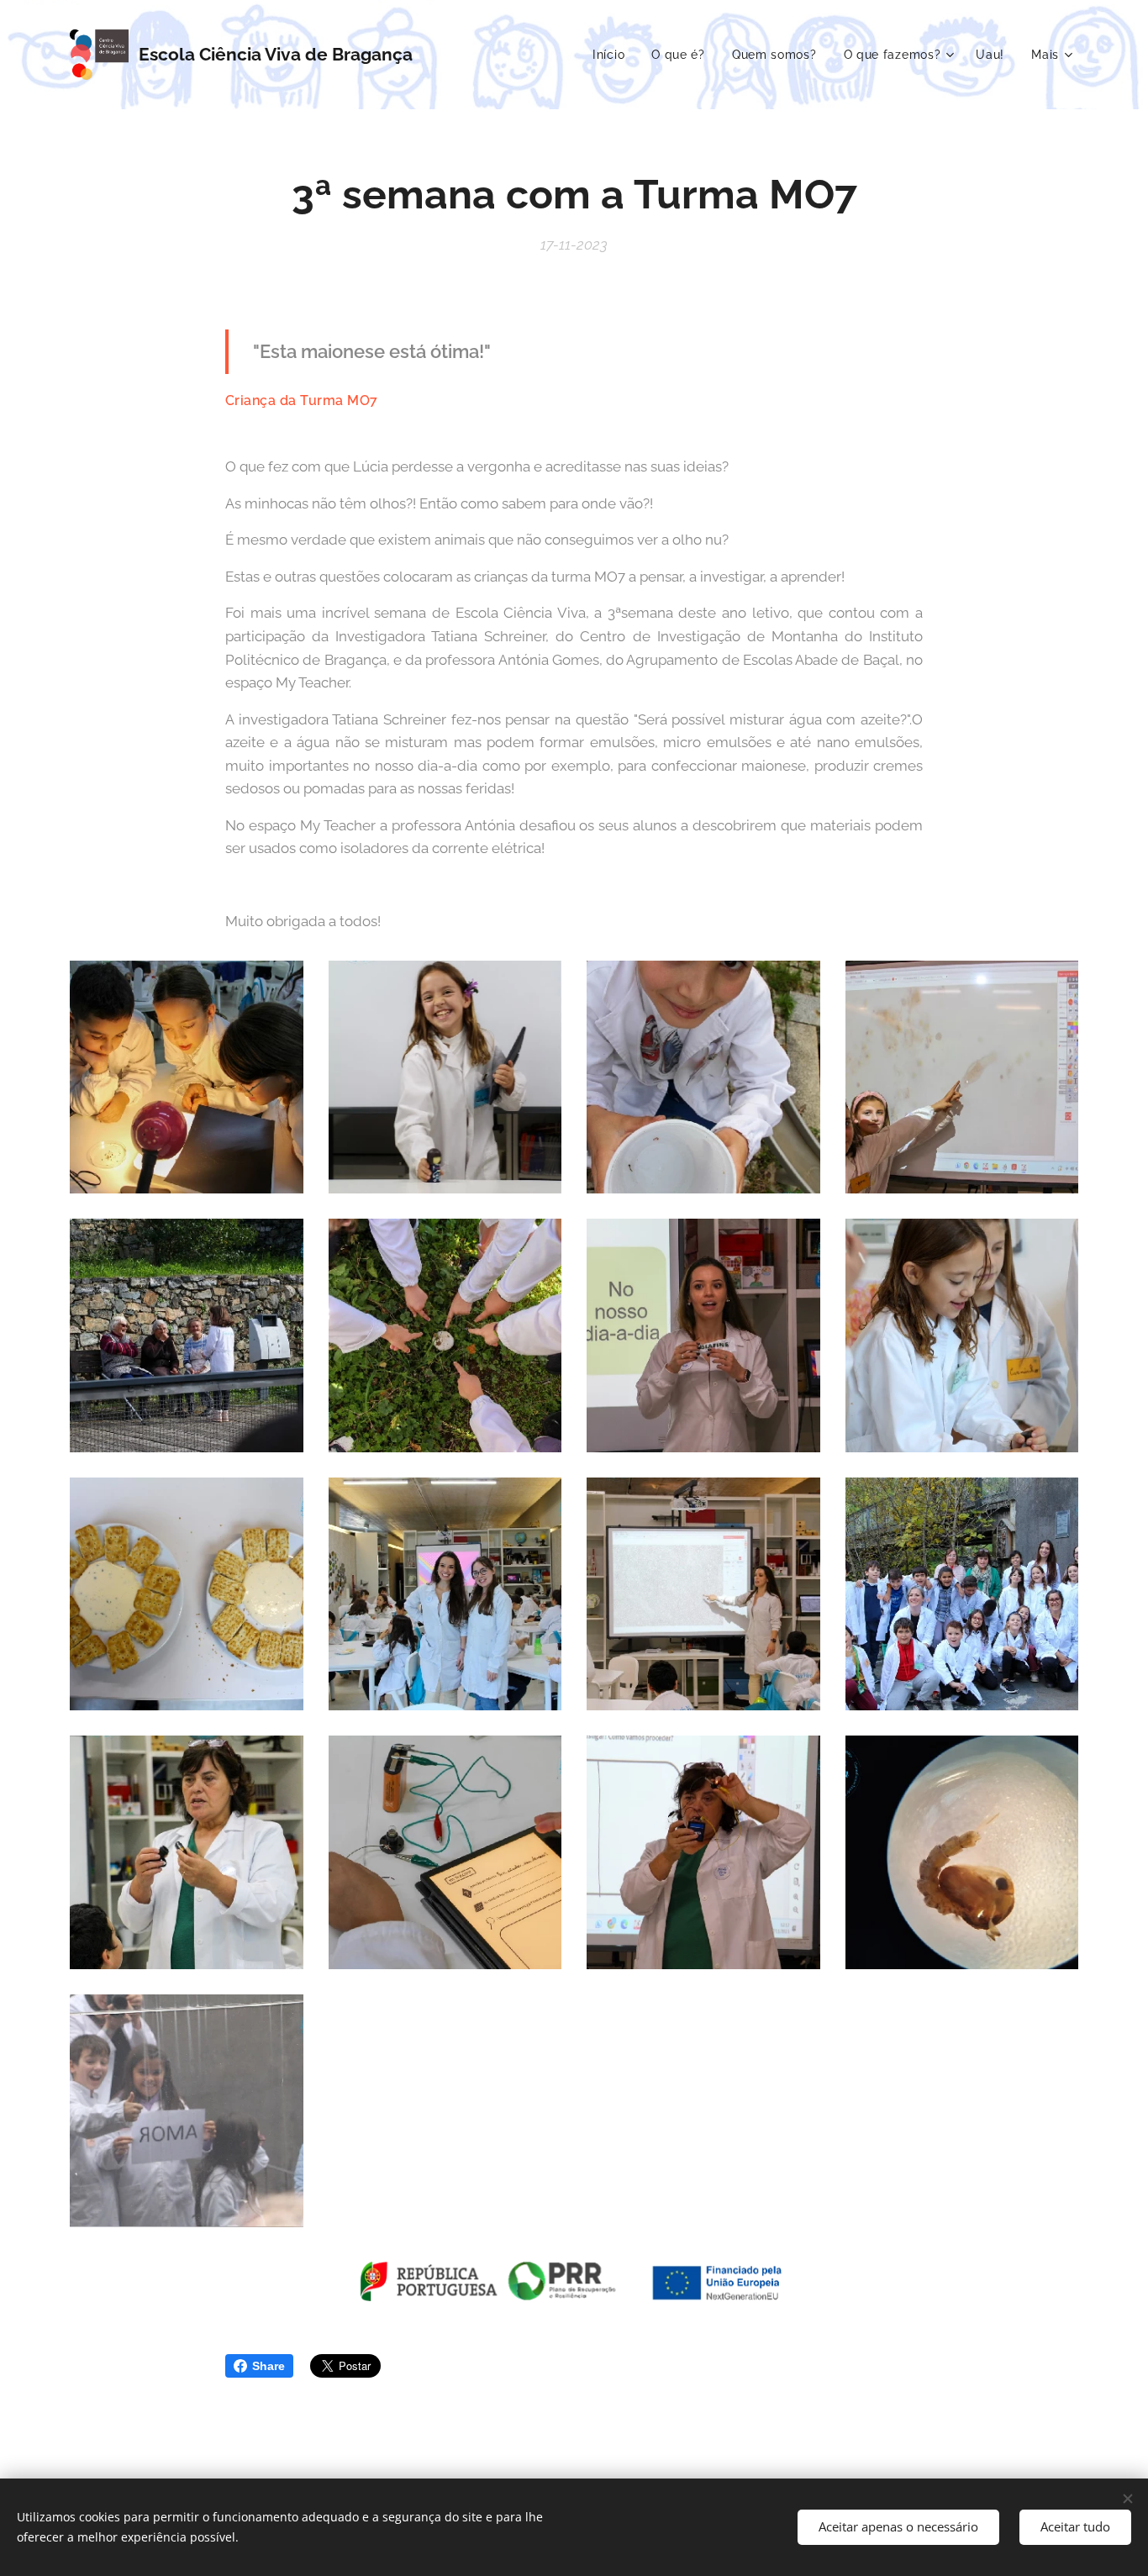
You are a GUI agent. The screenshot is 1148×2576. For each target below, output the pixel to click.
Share (269, 2366)
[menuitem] (613, 55)
